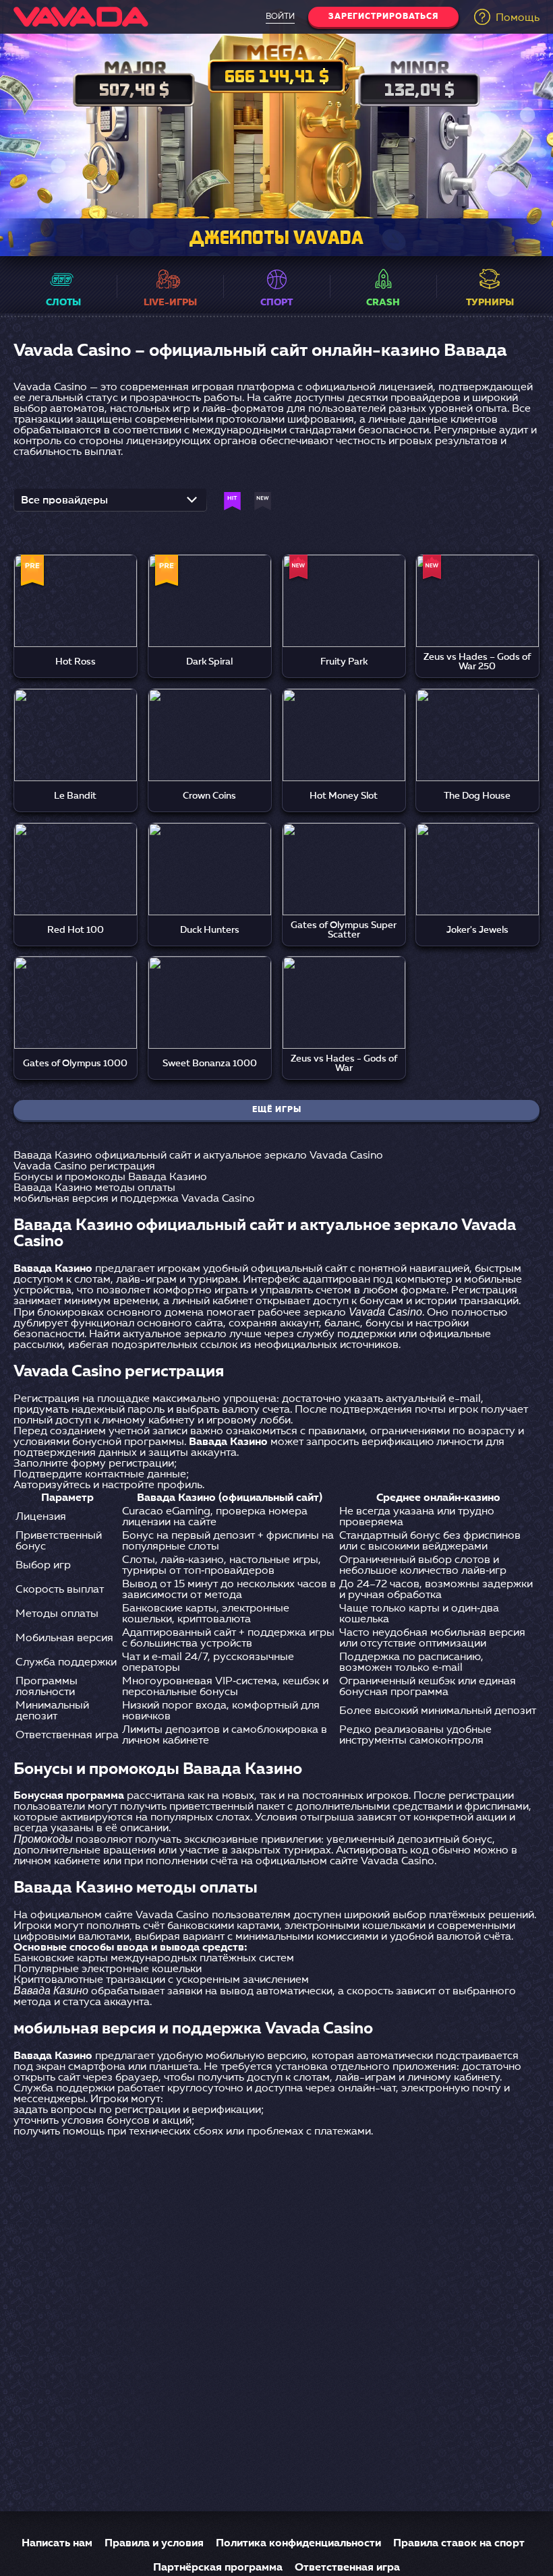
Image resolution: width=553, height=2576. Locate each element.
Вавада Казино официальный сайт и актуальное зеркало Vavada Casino (198, 1156)
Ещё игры (277, 1110)
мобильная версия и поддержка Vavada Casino (134, 1199)
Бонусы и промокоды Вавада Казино (110, 1177)
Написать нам (57, 2544)
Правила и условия (154, 2544)
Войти (280, 17)
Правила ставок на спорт (459, 2544)
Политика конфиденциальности (298, 2544)
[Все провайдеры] (110, 504)
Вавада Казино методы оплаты (94, 1188)
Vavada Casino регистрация (84, 1167)
